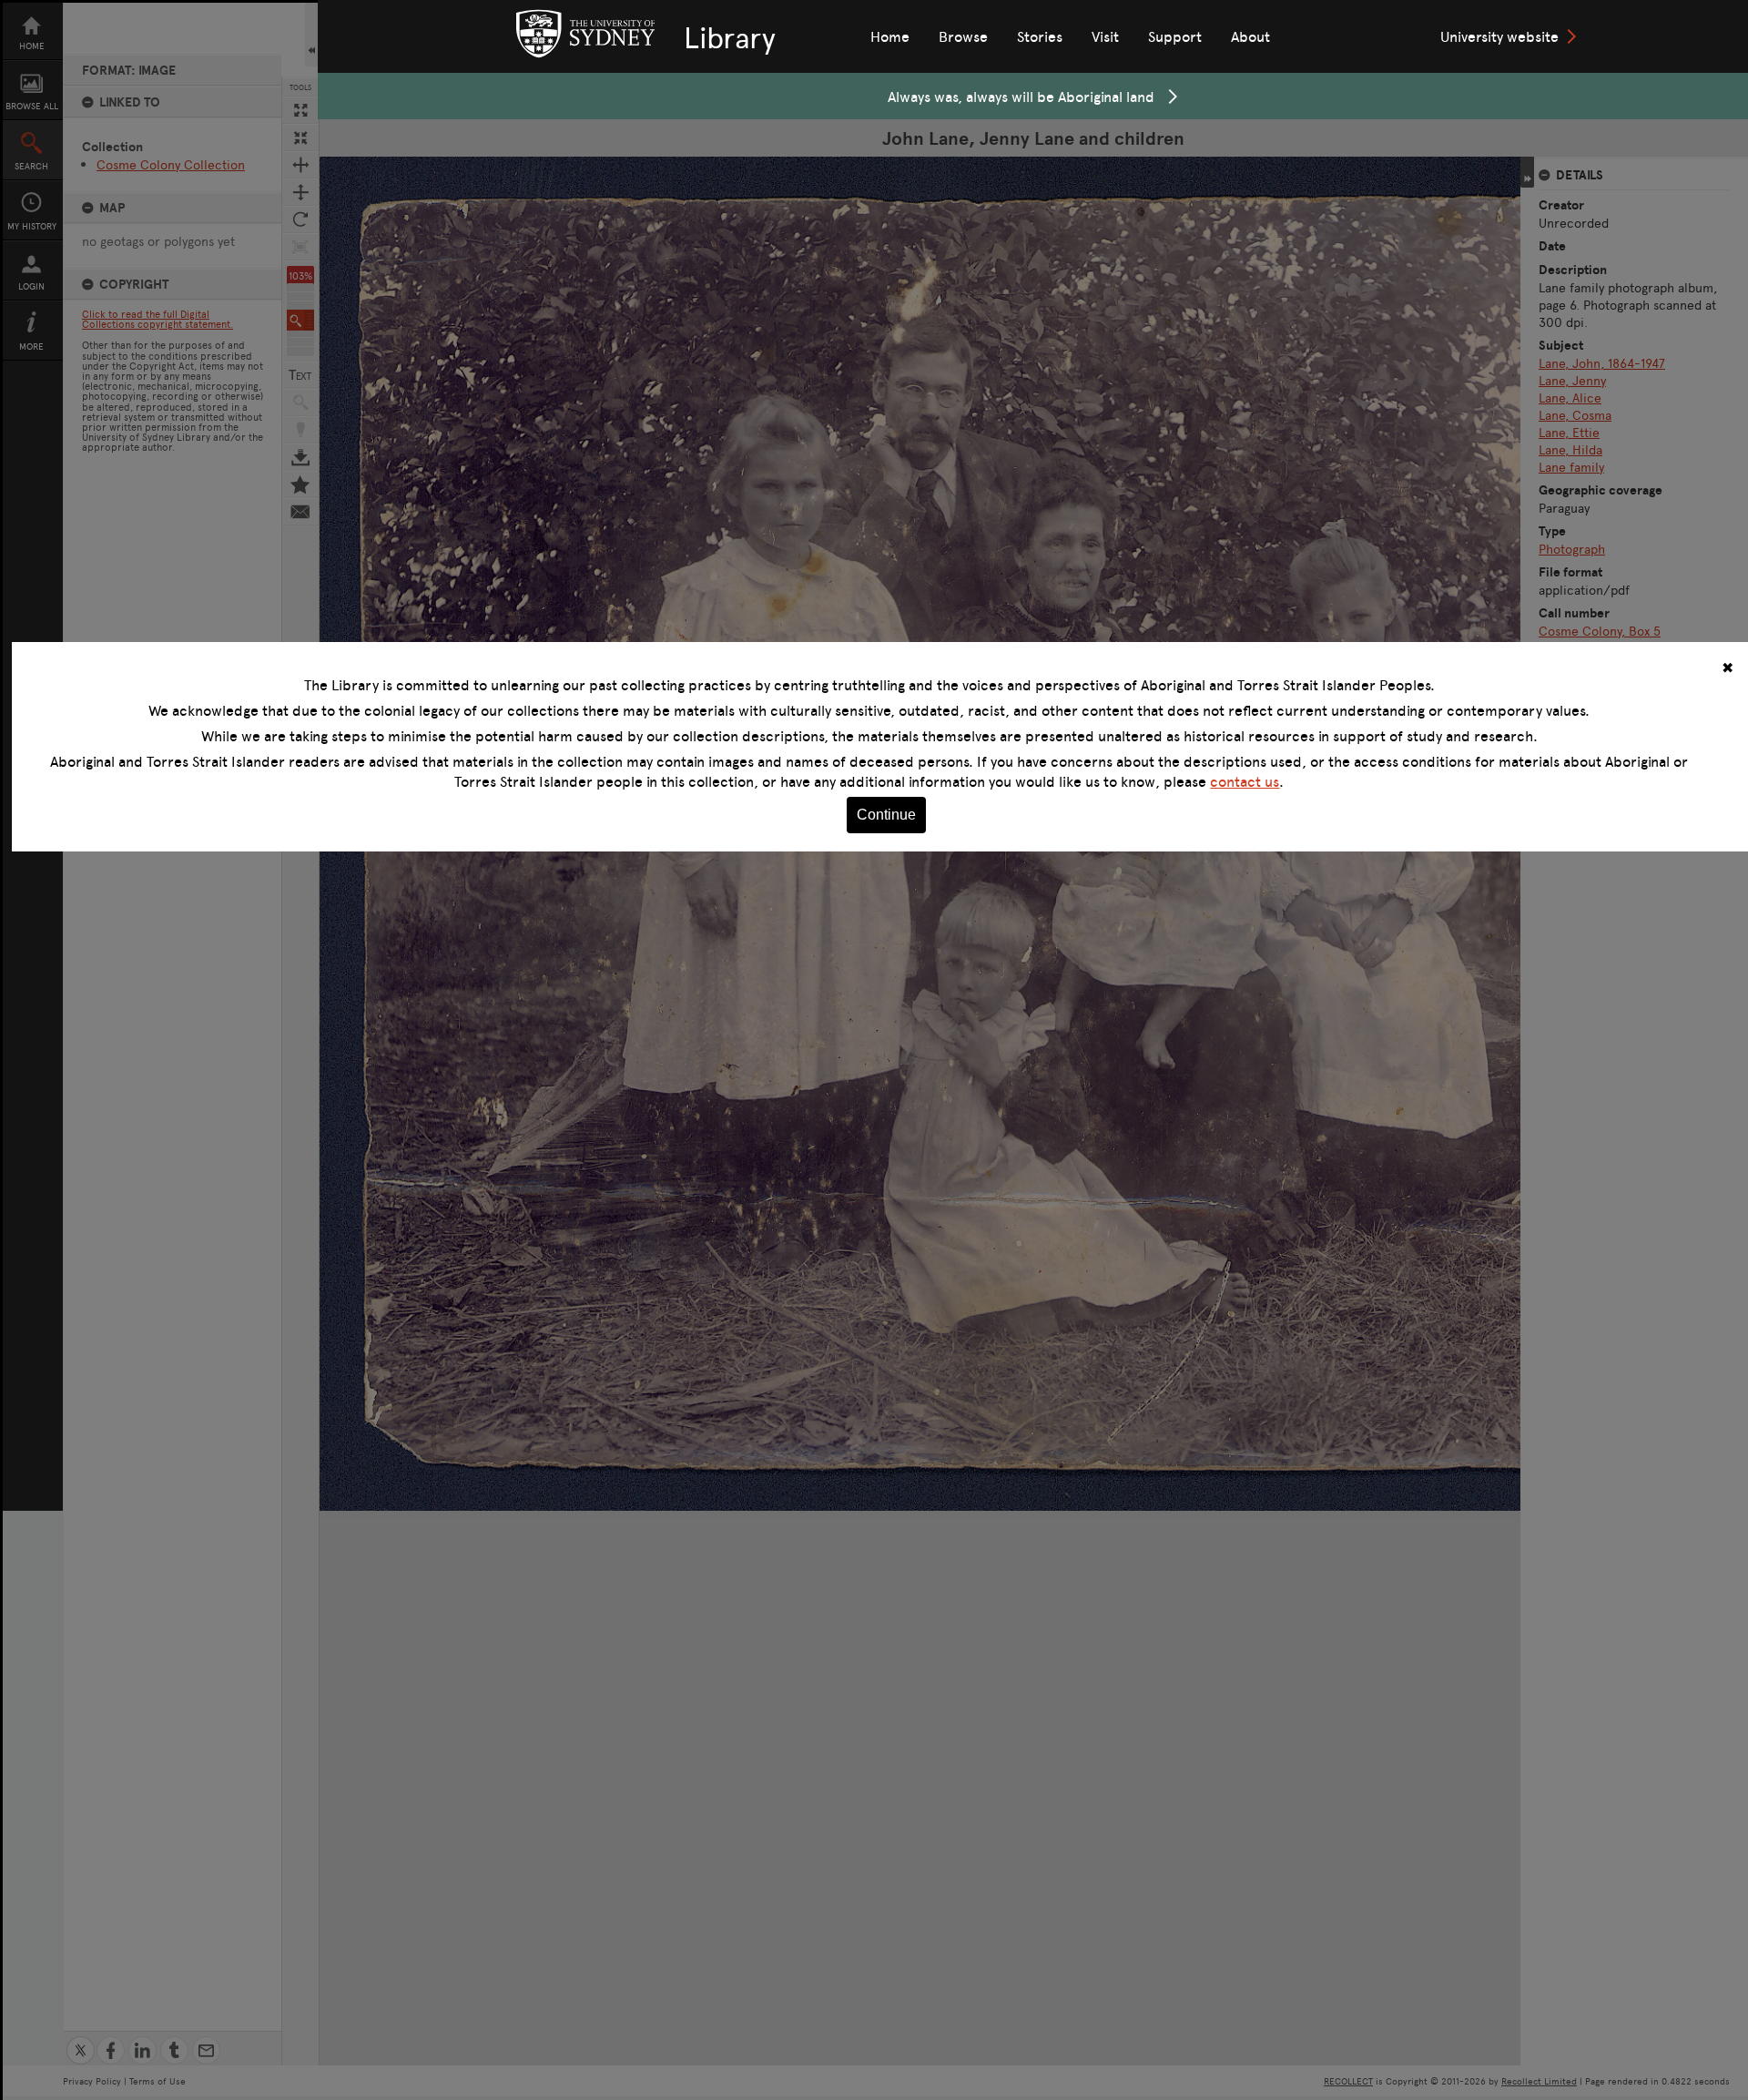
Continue (886, 815)
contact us (1245, 781)
